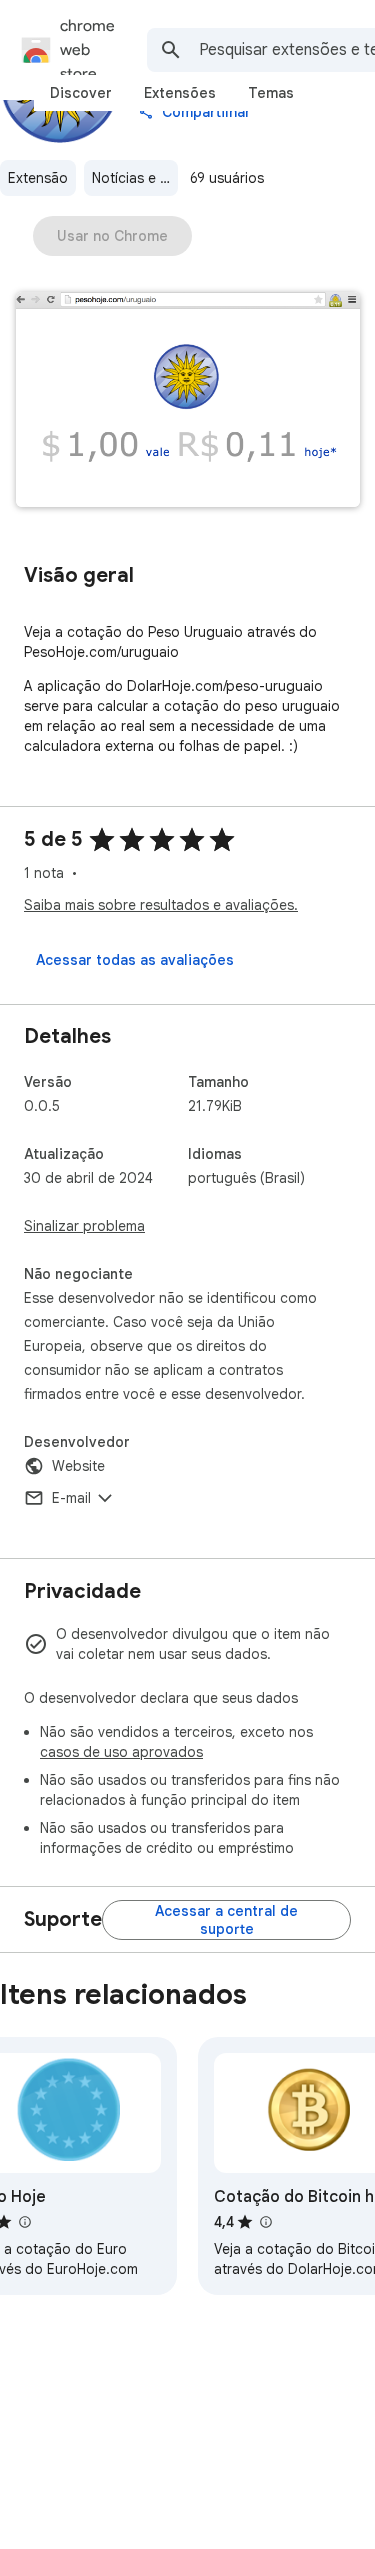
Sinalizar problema (84, 1226)
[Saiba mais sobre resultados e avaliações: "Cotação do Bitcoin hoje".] (265, 2222)
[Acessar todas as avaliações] (135, 960)
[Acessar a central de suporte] (226, 1920)
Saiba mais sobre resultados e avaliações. (161, 905)
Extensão (38, 178)
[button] (188, 401)
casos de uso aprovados (121, 1752)
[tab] (81, 93)
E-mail (71, 1498)
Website (78, 1466)
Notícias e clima (135, 178)
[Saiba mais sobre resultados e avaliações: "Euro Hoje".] (24, 2222)
